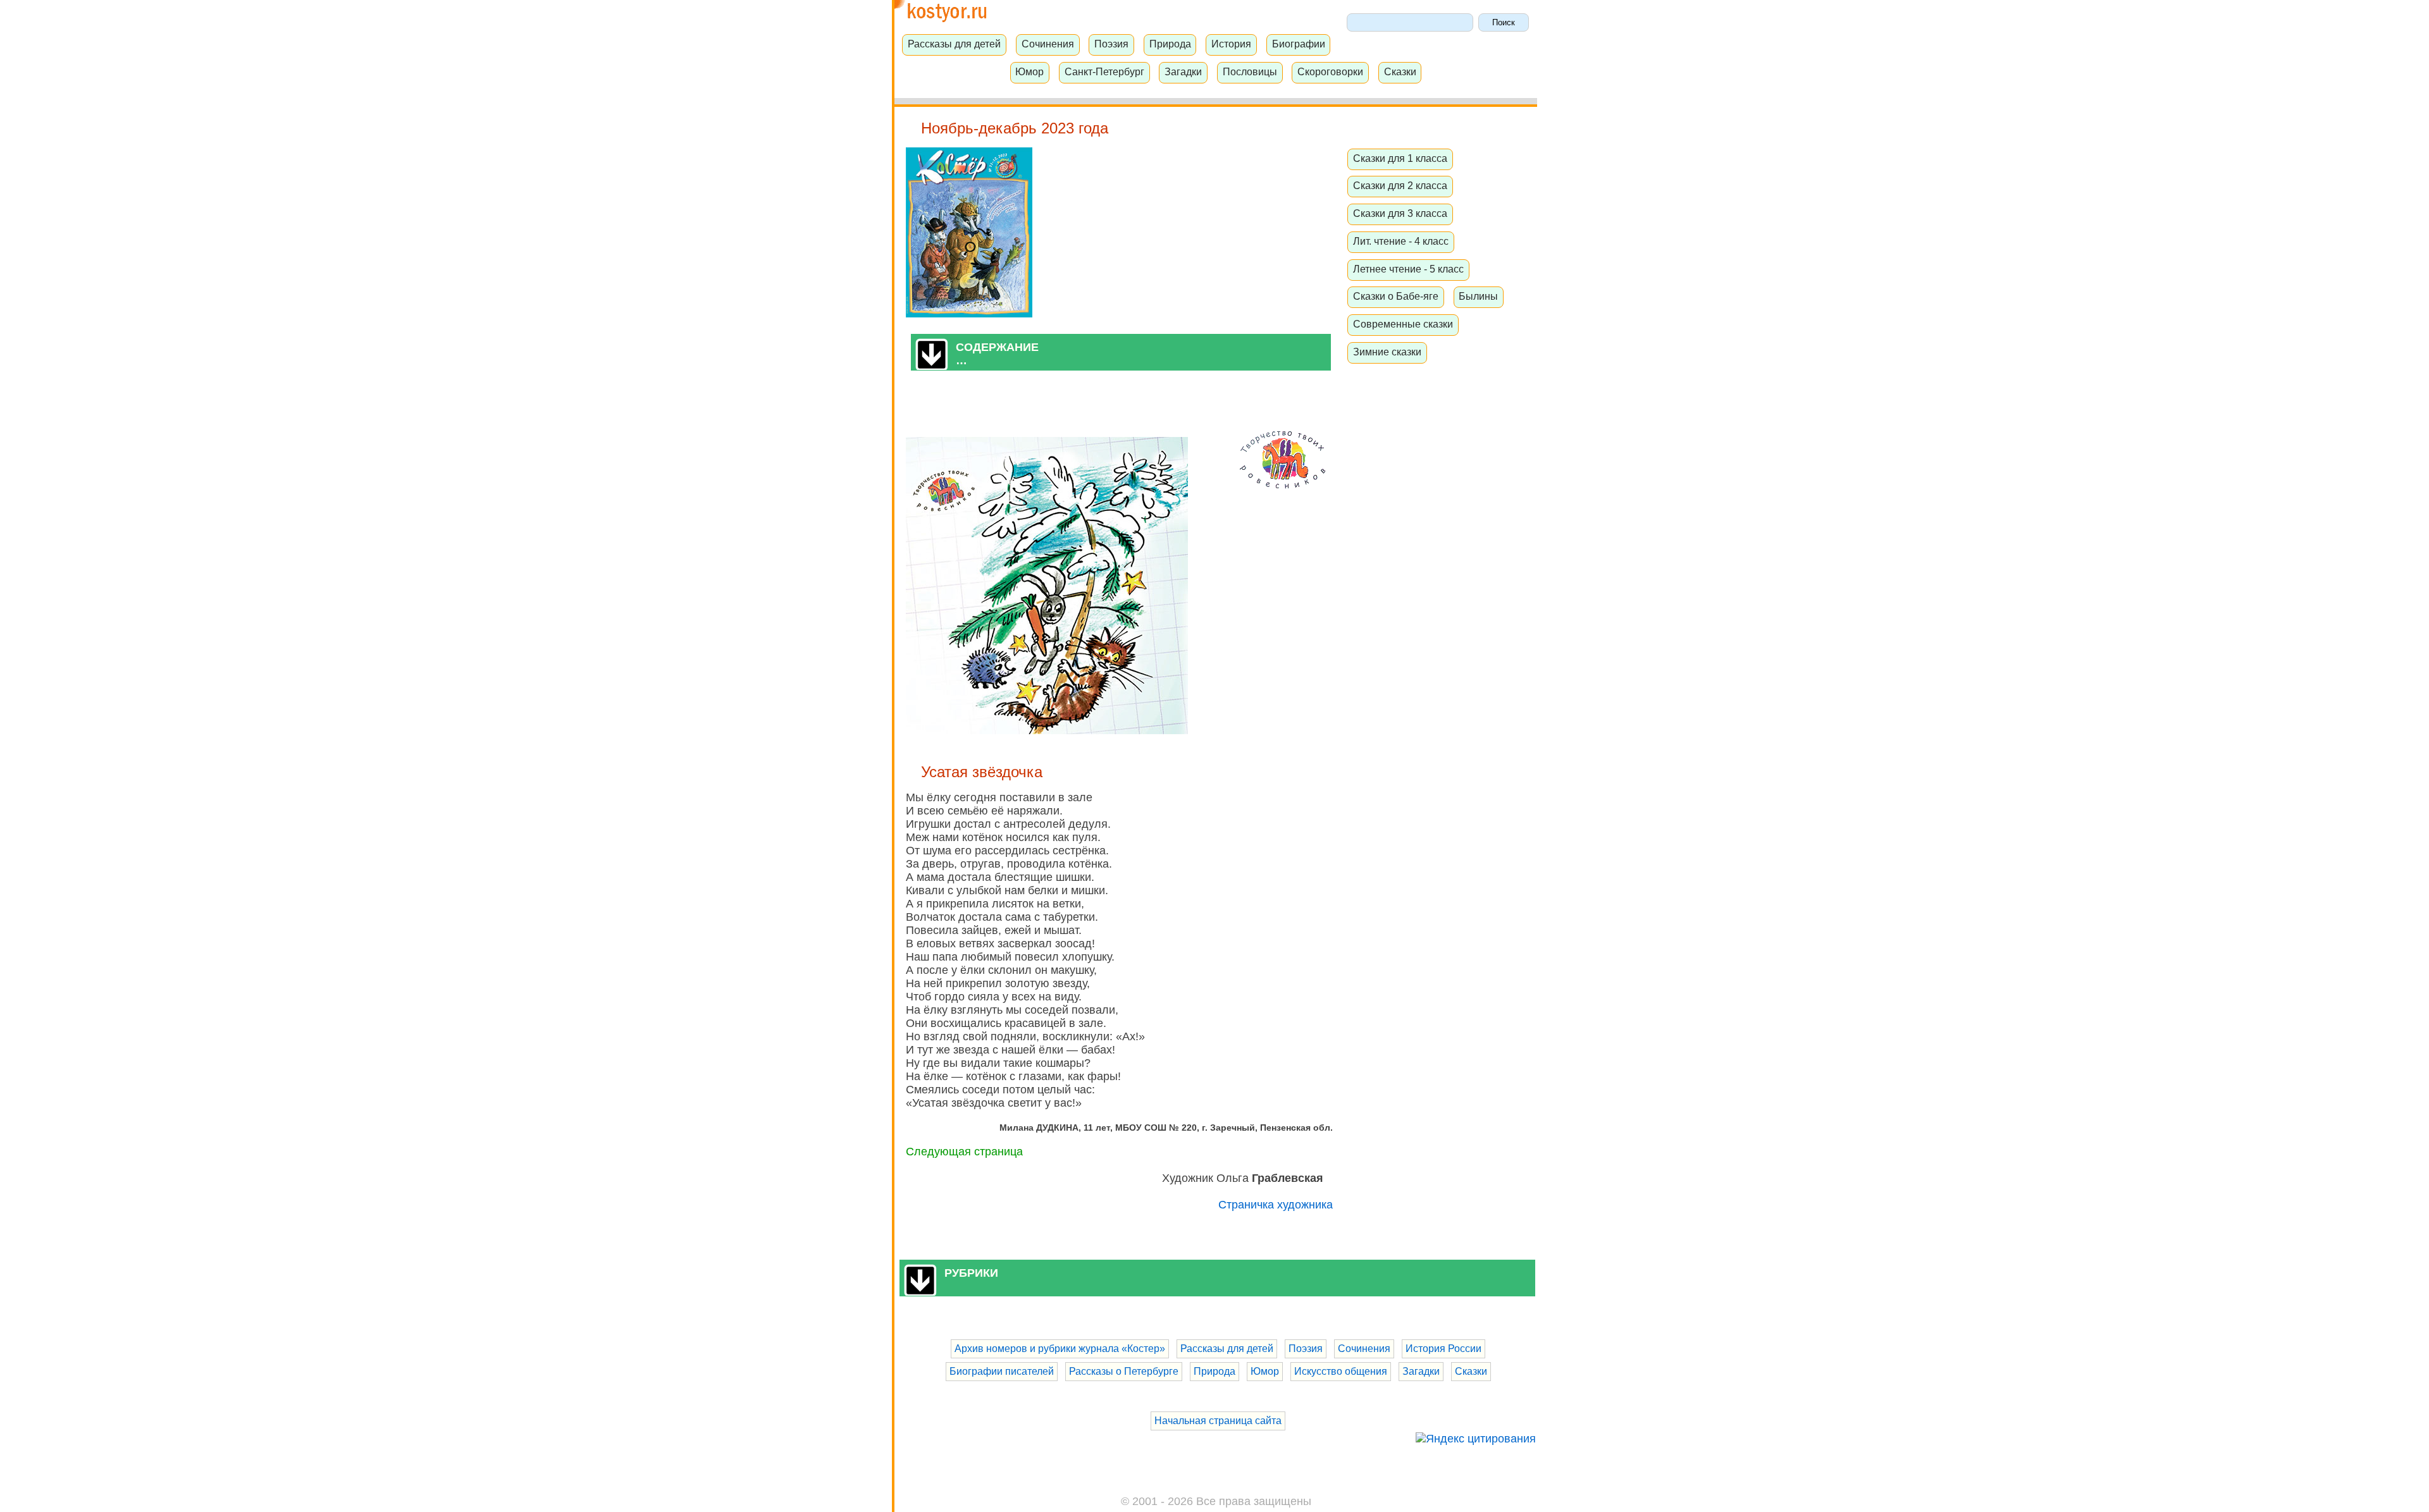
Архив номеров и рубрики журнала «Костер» (1060, 1349)
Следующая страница (964, 1152)
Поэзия (1111, 44)
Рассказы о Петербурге (1124, 1371)
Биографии (1299, 44)
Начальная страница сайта (1218, 1421)
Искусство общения (1341, 1371)
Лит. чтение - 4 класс (1401, 241)
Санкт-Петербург (1104, 71)
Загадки (1183, 71)
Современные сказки (1403, 324)
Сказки (1400, 71)
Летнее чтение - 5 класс (1408, 269)
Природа (1170, 44)
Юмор (1029, 71)
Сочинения (1048, 44)
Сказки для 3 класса (1400, 213)
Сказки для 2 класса (1400, 185)
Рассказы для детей (954, 44)
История (1231, 44)
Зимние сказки (1387, 352)
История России (1443, 1349)
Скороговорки (1330, 71)
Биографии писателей (1002, 1371)
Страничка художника (1276, 1205)
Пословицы (1250, 71)
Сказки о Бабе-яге (1396, 296)
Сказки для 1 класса (1400, 158)
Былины (1478, 296)
